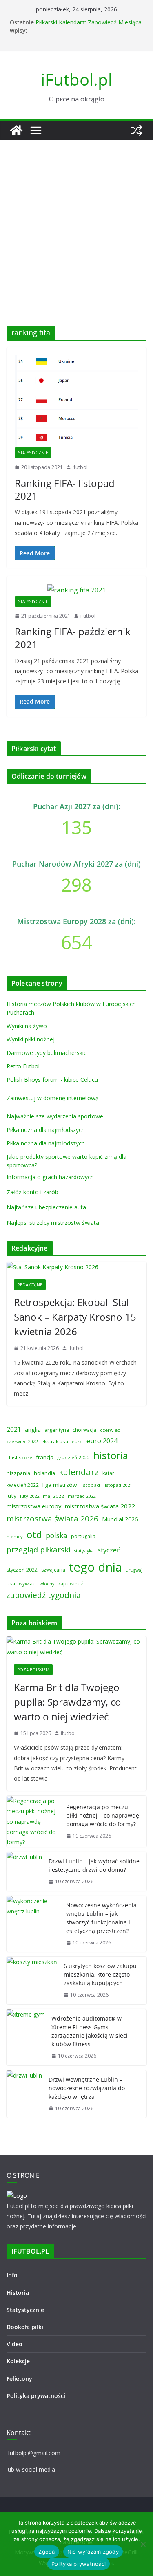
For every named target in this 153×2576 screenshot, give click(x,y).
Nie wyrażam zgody (93, 2552)
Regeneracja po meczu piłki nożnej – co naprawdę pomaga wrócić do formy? (103, 1815)
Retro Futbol (23, 1066)
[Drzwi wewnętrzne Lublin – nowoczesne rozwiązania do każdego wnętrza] (24, 2094)
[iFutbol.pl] (16, 130)
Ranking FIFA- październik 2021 (73, 638)
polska (57, 1535)
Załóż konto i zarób (32, 1192)
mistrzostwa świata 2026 (52, 1519)
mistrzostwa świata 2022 (100, 1506)
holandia (44, 1473)
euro (77, 1441)
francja (45, 1457)
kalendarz (79, 1472)
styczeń (109, 1550)
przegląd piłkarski (39, 1549)
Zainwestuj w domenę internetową (53, 1098)
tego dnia (95, 1567)
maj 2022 (53, 1496)
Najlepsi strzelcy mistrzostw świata (53, 1223)
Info (12, 2275)
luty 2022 (30, 1496)
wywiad (27, 1584)
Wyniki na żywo (27, 1026)
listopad (90, 1485)
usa (11, 1584)
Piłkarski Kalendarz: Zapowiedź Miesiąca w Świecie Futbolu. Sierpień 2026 (89, 26)
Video (14, 2344)
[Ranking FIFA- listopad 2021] (76, 401)
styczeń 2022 (22, 1570)
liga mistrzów (60, 1485)
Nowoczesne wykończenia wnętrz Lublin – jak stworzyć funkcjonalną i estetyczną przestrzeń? (101, 1918)
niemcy (15, 1536)
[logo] (17, 2196)
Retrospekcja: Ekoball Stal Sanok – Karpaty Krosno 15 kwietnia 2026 (75, 1317)
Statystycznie (33, 453)
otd (34, 1534)
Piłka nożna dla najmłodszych (46, 1130)
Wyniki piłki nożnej (31, 1039)
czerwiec (110, 1430)
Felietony (19, 2379)
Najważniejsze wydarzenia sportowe (55, 1116)
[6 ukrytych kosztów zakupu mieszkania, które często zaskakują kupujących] (32, 1980)
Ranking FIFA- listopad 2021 (65, 489)
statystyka (84, 1551)
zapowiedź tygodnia (44, 1595)
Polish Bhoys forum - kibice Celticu (52, 1080)
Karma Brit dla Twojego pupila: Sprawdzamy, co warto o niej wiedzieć (68, 1702)
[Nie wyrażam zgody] (143, 2544)
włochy (47, 1584)
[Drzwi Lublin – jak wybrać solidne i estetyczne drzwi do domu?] (24, 1871)
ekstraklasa (55, 1441)
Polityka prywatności (36, 2396)
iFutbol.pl (76, 79)
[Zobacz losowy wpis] (137, 130)
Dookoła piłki (25, 2327)
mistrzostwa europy (34, 1506)
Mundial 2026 (120, 1519)
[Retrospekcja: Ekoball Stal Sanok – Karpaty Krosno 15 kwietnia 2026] (76, 1267)
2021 (14, 1429)
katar (108, 1473)
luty (11, 1495)
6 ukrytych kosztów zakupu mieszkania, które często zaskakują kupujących (100, 1974)
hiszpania (18, 1473)
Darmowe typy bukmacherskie (47, 1053)
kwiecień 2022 (23, 1485)
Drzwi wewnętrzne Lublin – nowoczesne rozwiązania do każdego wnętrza (87, 2088)
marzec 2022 (82, 1496)
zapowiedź (71, 1584)
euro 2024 (102, 1441)
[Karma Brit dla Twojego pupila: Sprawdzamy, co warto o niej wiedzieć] (76, 1647)
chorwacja (84, 1430)
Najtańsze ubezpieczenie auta (46, 1207)
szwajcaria (53, 1570)
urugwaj (134, 1570)
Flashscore (19, 1457)
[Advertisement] (76, 221)
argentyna (57, 1430)
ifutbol (80, 467)
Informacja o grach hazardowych (50, 1177)
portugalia (83, 1536)
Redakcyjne (30, 1285)
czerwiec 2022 (22, 1441)
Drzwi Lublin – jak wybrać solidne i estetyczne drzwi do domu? (94, 1865)
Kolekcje (18, 2361)
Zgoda (47, 2552)
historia (111, 1455)
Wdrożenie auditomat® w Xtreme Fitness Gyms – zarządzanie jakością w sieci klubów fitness (90, 2031)
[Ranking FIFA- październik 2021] (76, 590)
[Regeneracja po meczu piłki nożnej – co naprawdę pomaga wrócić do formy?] (33, 1821)
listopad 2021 (118, 1485)
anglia (33, 1429)
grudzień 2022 (73, 1457)
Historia (18, 2293)
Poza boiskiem (33, 1670)
